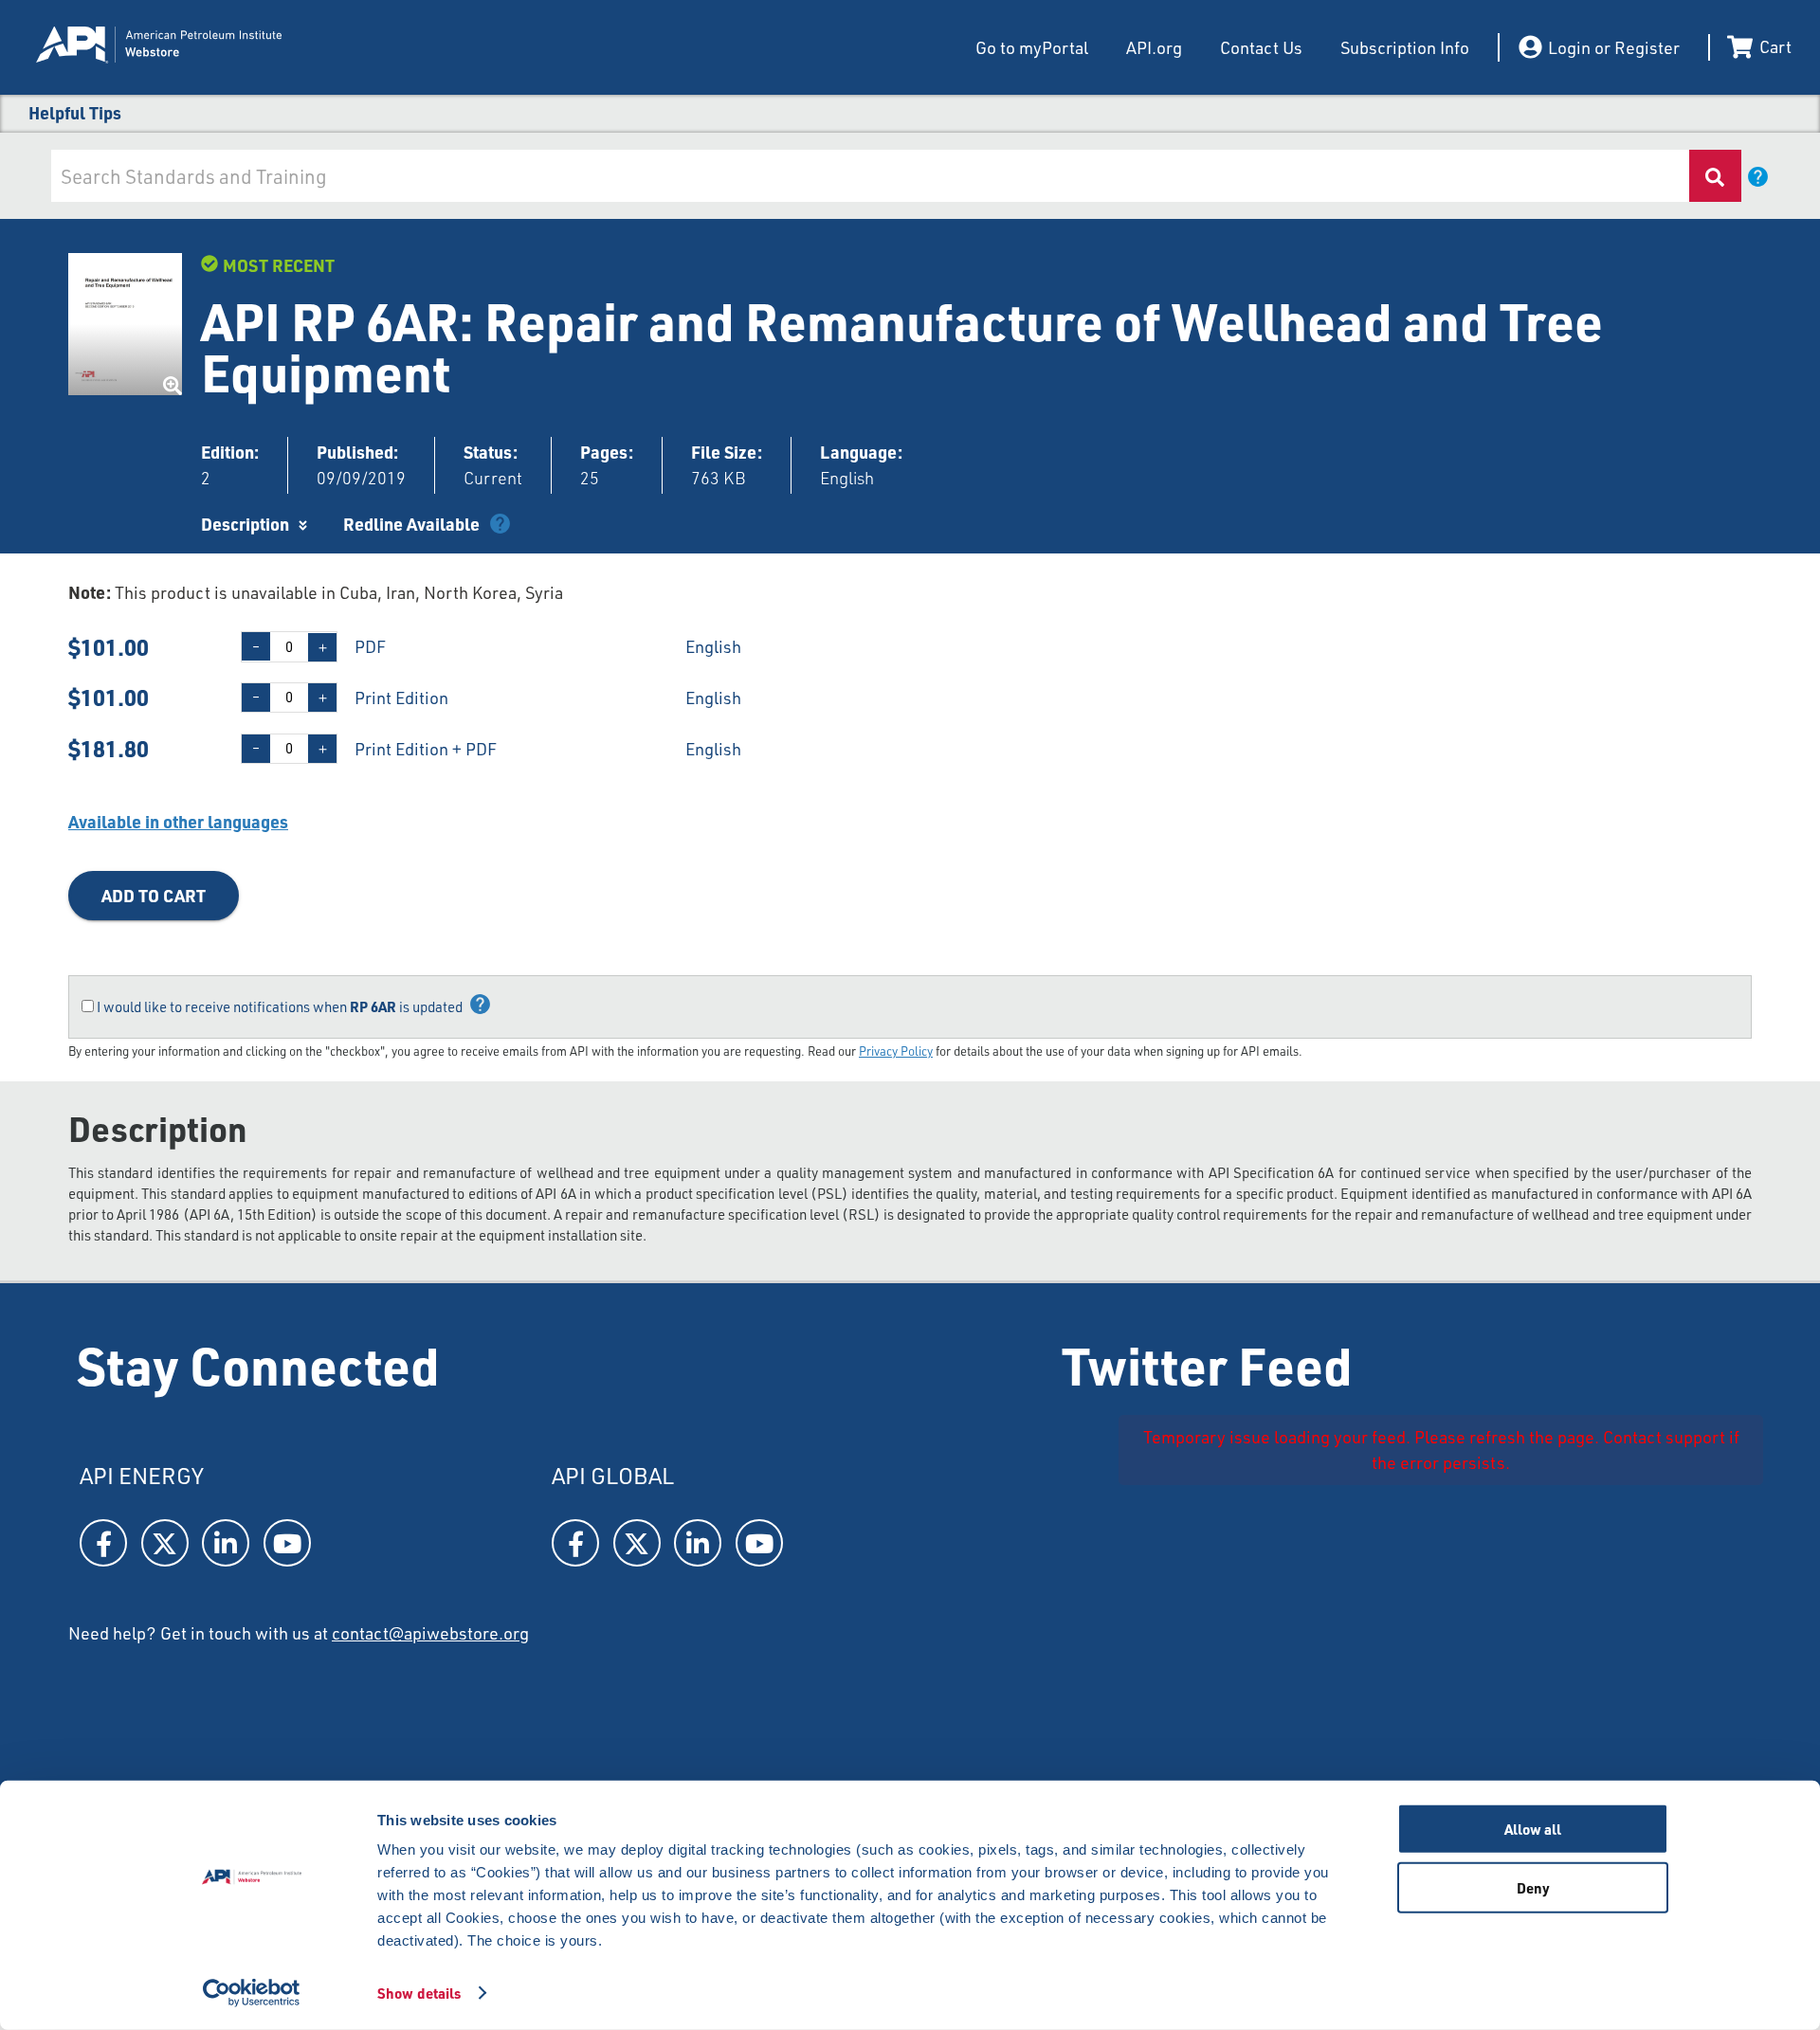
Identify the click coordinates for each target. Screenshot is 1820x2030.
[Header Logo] (226, 47)
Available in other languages (178, 822)
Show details (419, 1993)
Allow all (1533, 1829)
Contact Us (1261, 47)
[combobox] (869, 176)
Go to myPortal (1032, 47)
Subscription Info (1405, 47)
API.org (1154, 47)
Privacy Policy (896, 1051)
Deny (1533, 1887)
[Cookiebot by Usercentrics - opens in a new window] (252, 1993)
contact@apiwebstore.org (430, 1633)
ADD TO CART (154, 895)
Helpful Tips (75, 112)
